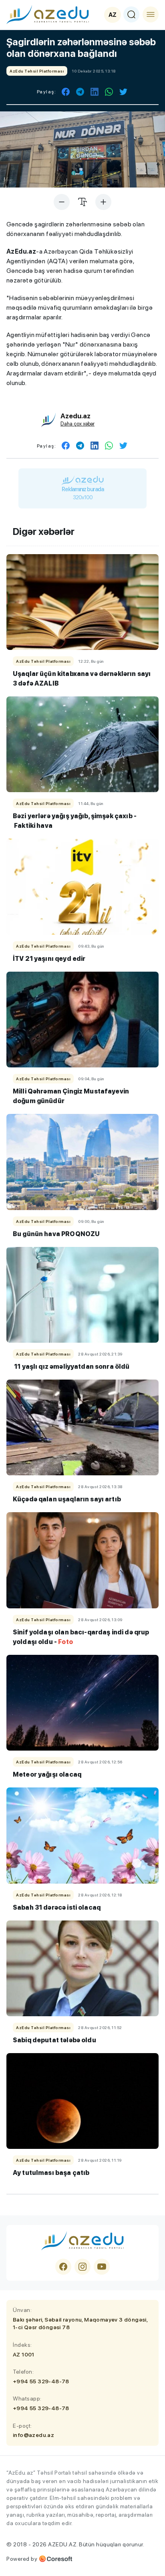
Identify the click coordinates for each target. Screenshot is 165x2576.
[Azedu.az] (48, 14)
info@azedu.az (33, 2435)
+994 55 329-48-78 (41, 2381)
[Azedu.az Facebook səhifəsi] (63, 2267)
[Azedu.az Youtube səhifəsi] (102, 2267)
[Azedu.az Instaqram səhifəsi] (82, 2267)
